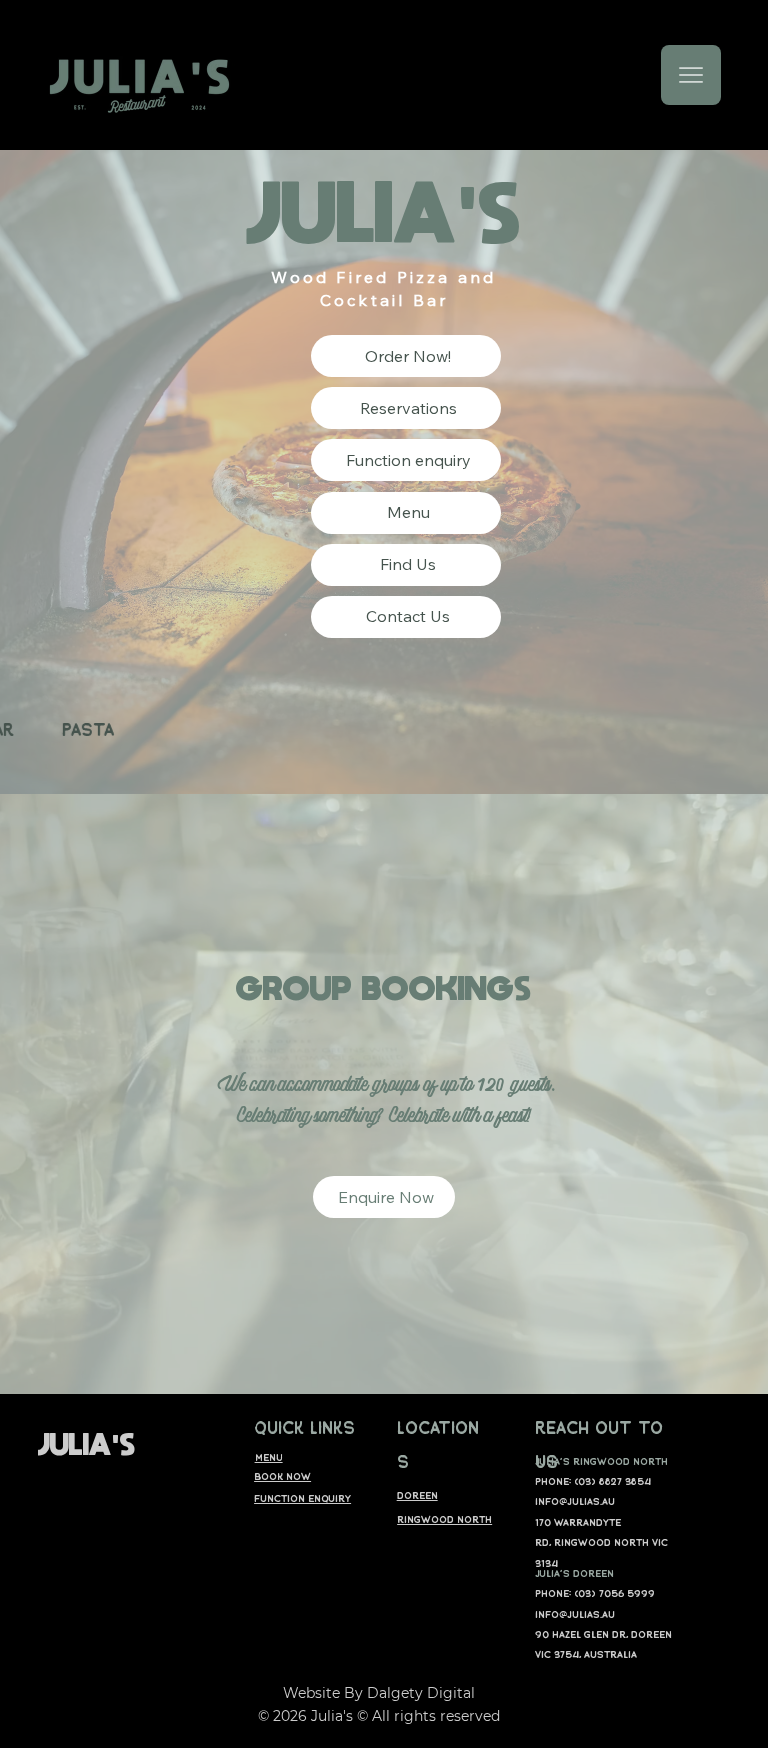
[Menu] (691, 75)
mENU (269, 1457)
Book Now (282, 1476)
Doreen (417, 1495)
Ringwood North (444, 1519)
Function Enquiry (302, 1498)
